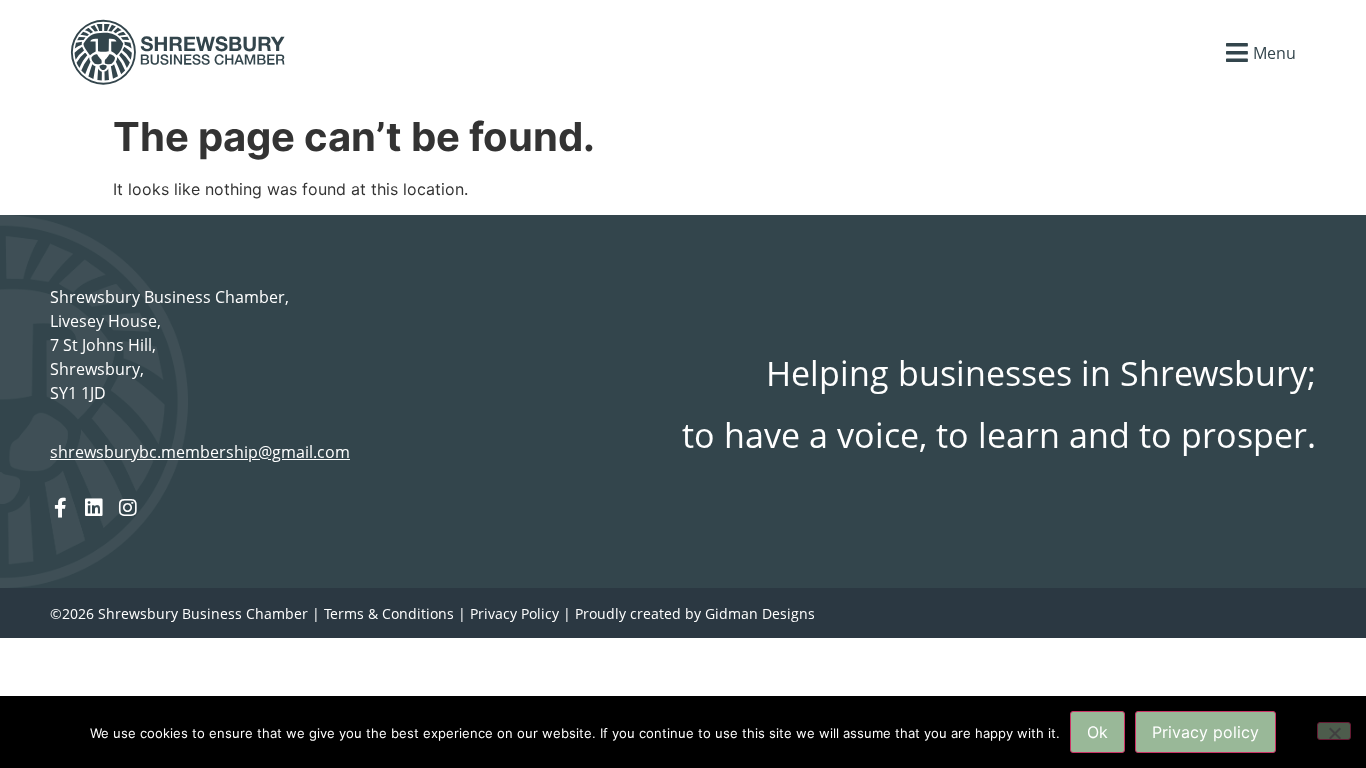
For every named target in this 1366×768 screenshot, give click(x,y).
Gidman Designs (760, 613)
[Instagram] (128, 508)
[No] (1334, 731)
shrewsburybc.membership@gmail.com (200, 452)
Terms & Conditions (389, 613)
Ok (1097, 732)
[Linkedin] (94, 508)
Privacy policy (1205, 732)
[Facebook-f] (60, 508)
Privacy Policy (514, 613)
